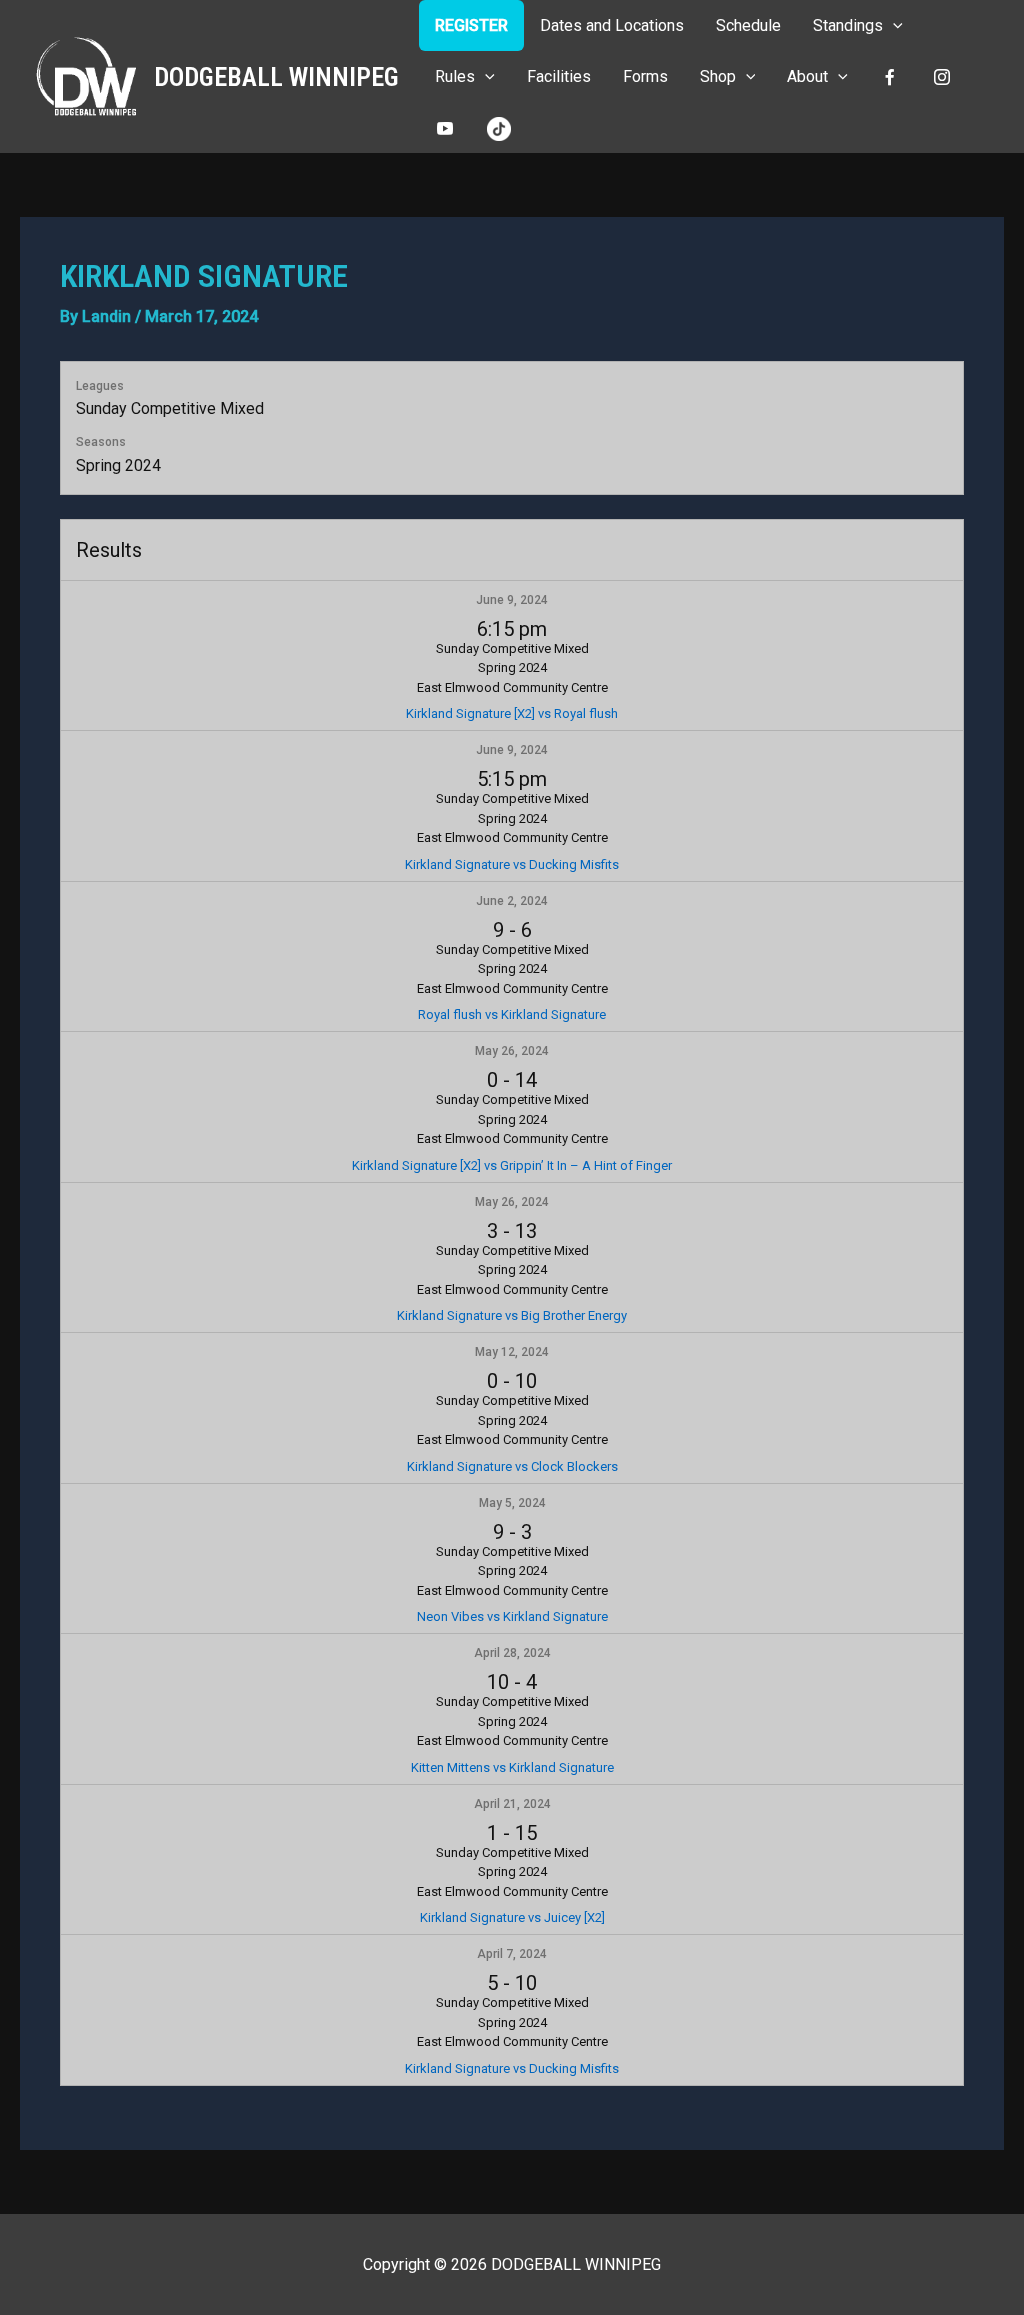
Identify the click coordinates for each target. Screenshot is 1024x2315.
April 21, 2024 (512, 1804)
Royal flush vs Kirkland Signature (512, 1014)
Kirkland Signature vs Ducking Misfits (512, 864)
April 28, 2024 (512, 1653)
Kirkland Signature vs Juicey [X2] (512, 1917)
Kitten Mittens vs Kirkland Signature (512, 1767)
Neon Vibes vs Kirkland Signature (512, 1616)
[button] (893, 25)
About (807, 76)
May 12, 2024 (512, 1352)
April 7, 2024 (512, 1954)
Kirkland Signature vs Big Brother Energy (512, 1315)
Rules (455, 76)
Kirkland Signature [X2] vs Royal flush (512, 713)
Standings (848, 25)
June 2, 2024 (512, 901)
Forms (645, 76)
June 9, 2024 (512, 600)
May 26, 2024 (512, 1051)
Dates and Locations (612, 25)
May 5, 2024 (512, 1503)
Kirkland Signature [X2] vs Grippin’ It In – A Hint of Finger (512, 1165)
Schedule (748, 25)
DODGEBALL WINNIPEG (276, 77)
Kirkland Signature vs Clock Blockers (512, 1466)
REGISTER (471, 25)
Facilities (559, 76)
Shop (718, 76)
